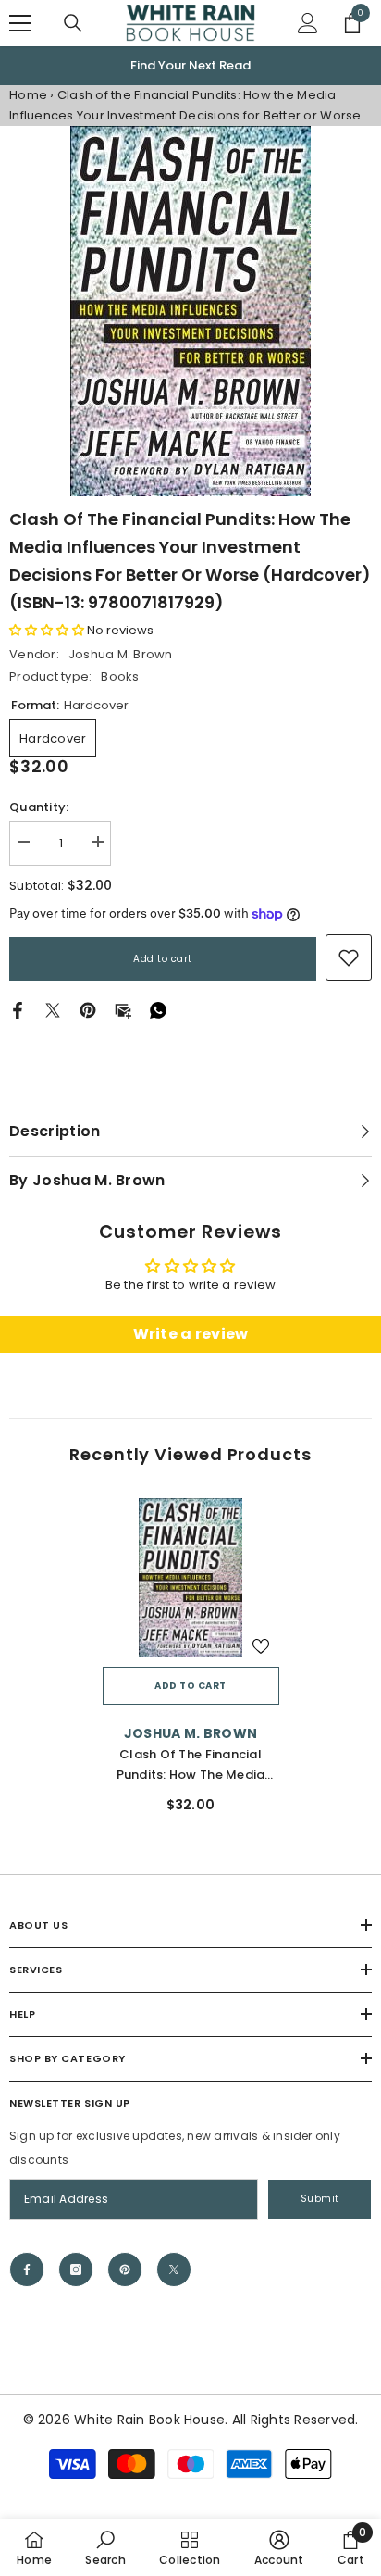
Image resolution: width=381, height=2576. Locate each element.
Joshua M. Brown (121, 654)
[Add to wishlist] (261, 1646)
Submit (320, 2199)
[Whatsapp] (158, 1010)
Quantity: (39, 807)
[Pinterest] (88, 1010)
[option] (190, 66)
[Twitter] (53, 1010)
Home (28, 95)
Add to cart (163, 959)
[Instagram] (76, 2270)
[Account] (308, 23)
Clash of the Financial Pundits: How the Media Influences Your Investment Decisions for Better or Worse (191, 1765)
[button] (47, 630)
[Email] (123, 1010)
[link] (349, 957)
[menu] (20, 23)
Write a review (191, 1334)
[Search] (73, 23)
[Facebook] (18, 1010)
